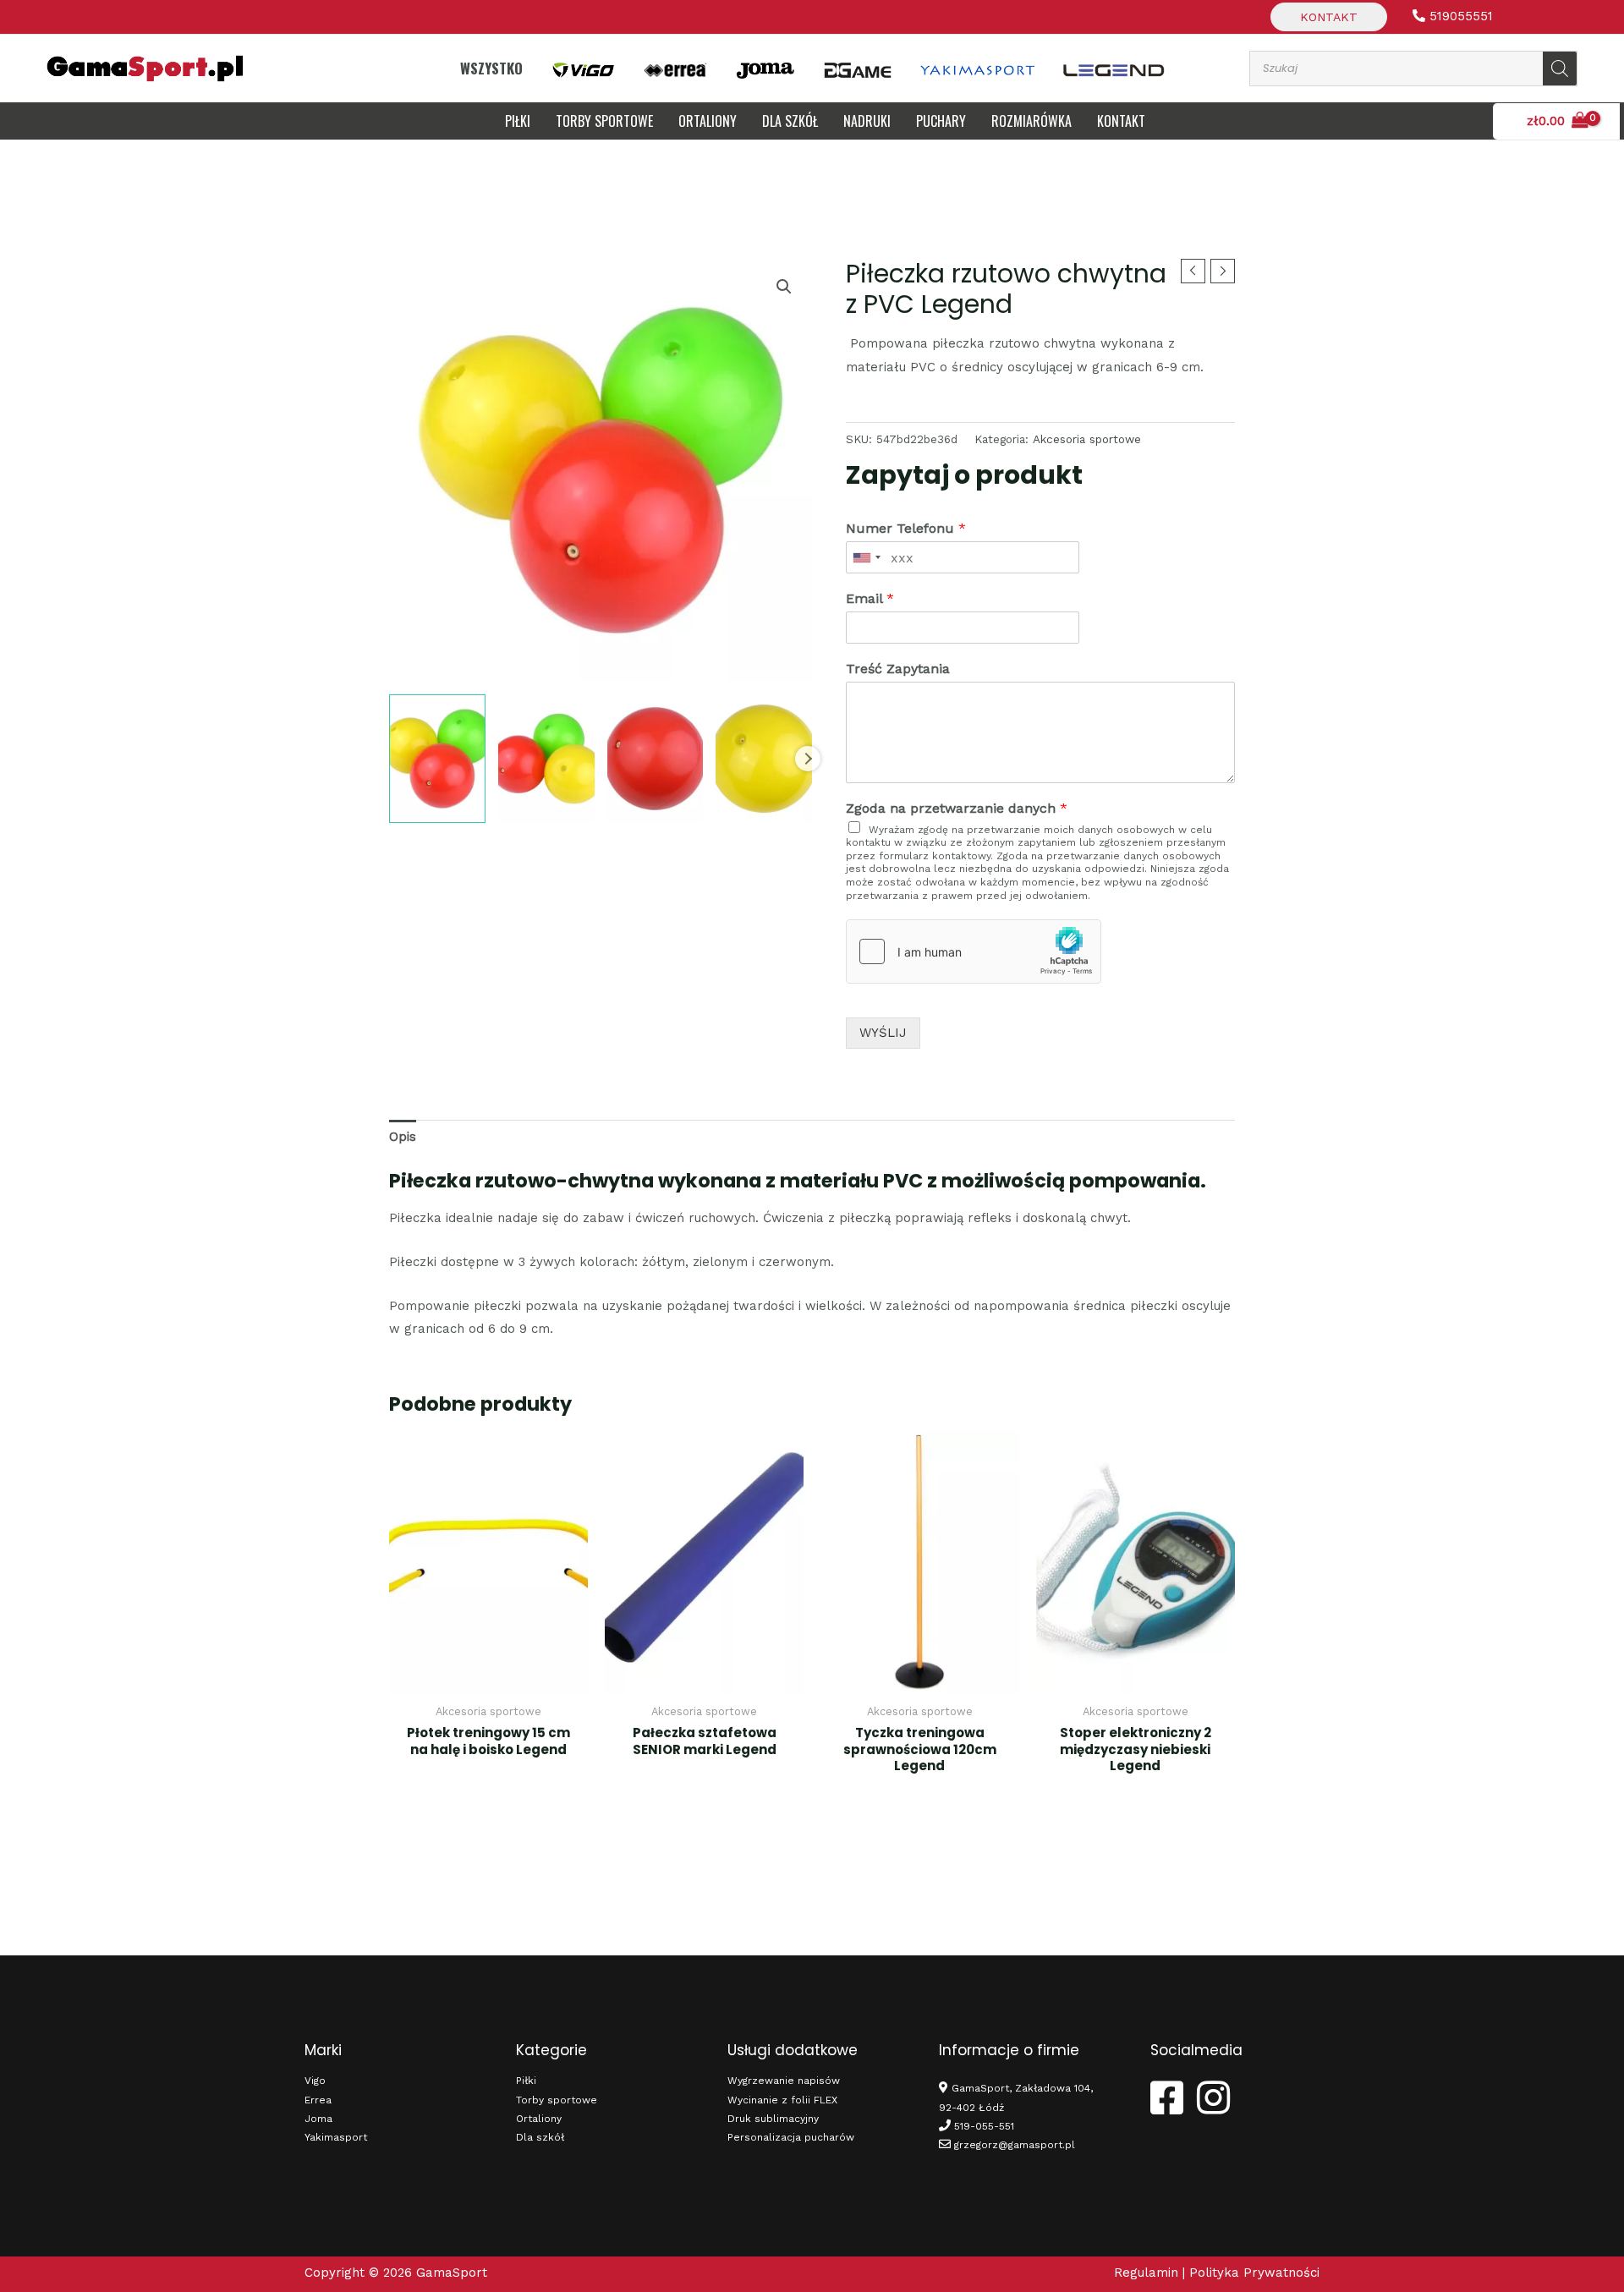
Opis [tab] (403, 1137)
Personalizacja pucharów (791, 2137)
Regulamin (1146, 2273)
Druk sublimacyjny (773, 2119)
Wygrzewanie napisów (784, 2081)
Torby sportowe (604, 121)
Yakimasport (336, 2137)
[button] (784, 287)
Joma (318, 2119)
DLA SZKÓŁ (790, 121)
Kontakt (1329, 17)
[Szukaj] (1560, 69)
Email (870, 598)
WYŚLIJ (883, 1033)
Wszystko (491, 68)
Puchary (941, 121)
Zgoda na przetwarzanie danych (957, 808)
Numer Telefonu (906, 528)
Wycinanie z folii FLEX (782, 2100)
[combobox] (866, 557)
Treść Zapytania (898, 669)
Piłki (518, 121)
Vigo (315, 2081)
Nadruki (867, 121)
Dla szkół (540, 2137)
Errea (318, 2100)
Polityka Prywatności (1254, 2273)
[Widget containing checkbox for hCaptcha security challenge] (974, 951)
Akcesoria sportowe (1087, 439)
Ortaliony (708, 121)
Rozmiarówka (1031, 121)
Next (808, 759)
